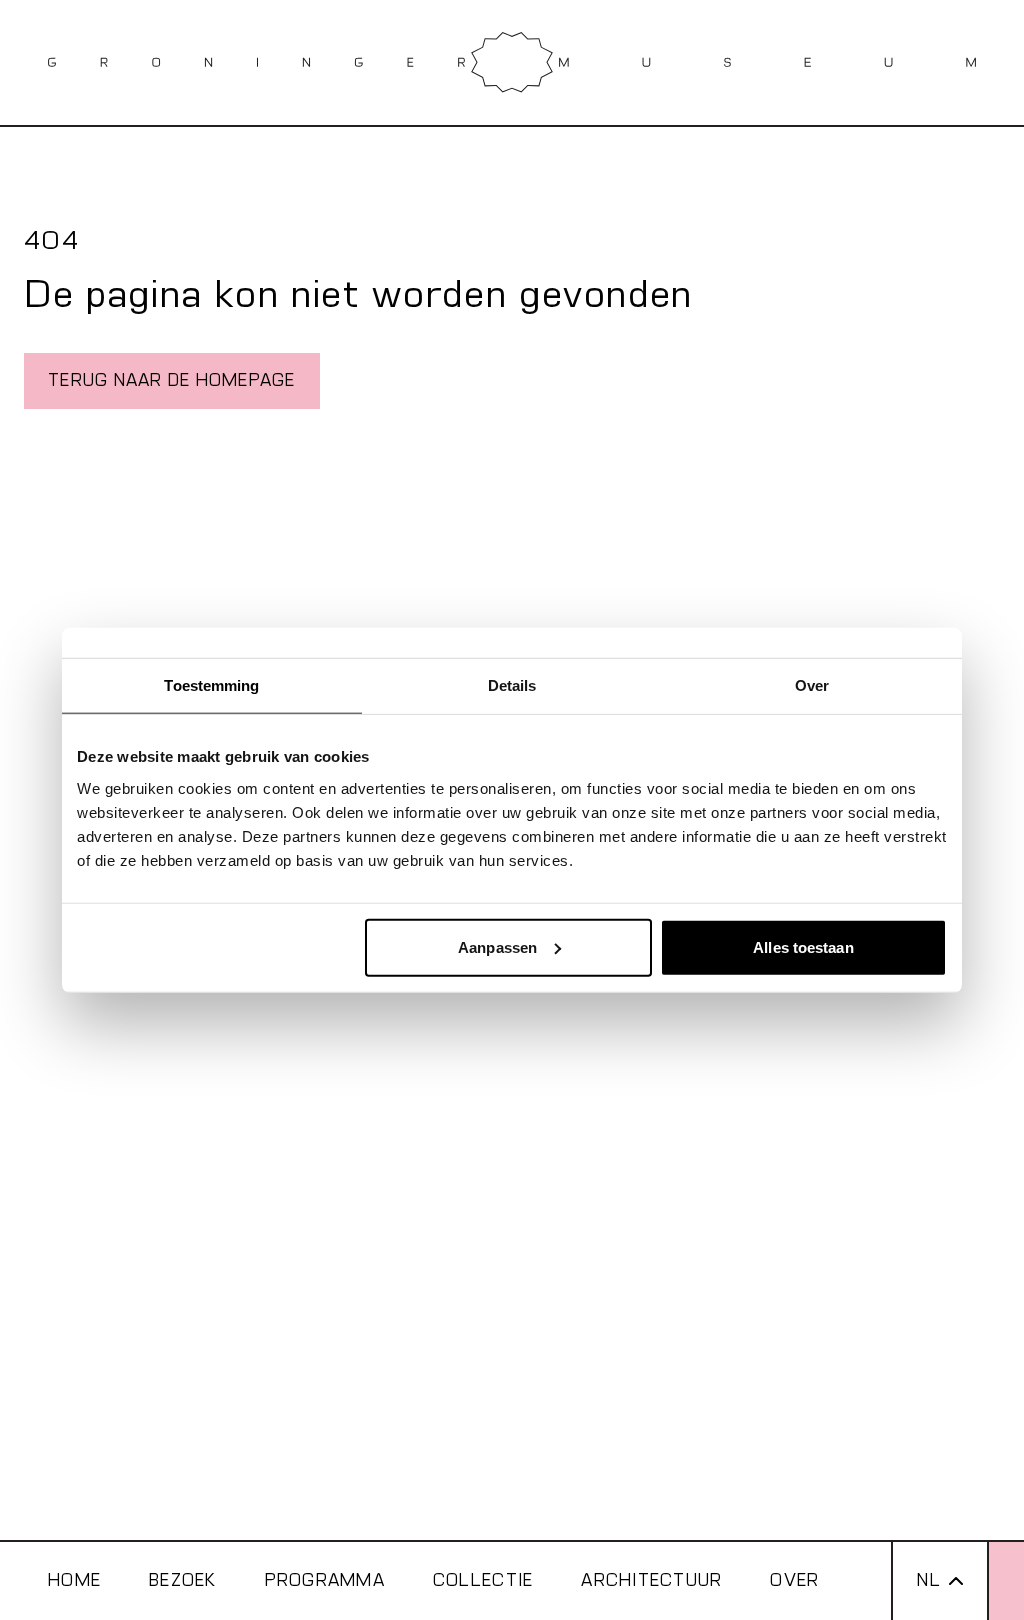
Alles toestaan (803, 946)
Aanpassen (497, 946)
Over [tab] (812, 685)
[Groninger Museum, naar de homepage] (512, 62)
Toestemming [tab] (211, 685)
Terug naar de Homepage (172, 380)
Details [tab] (512, 685)
